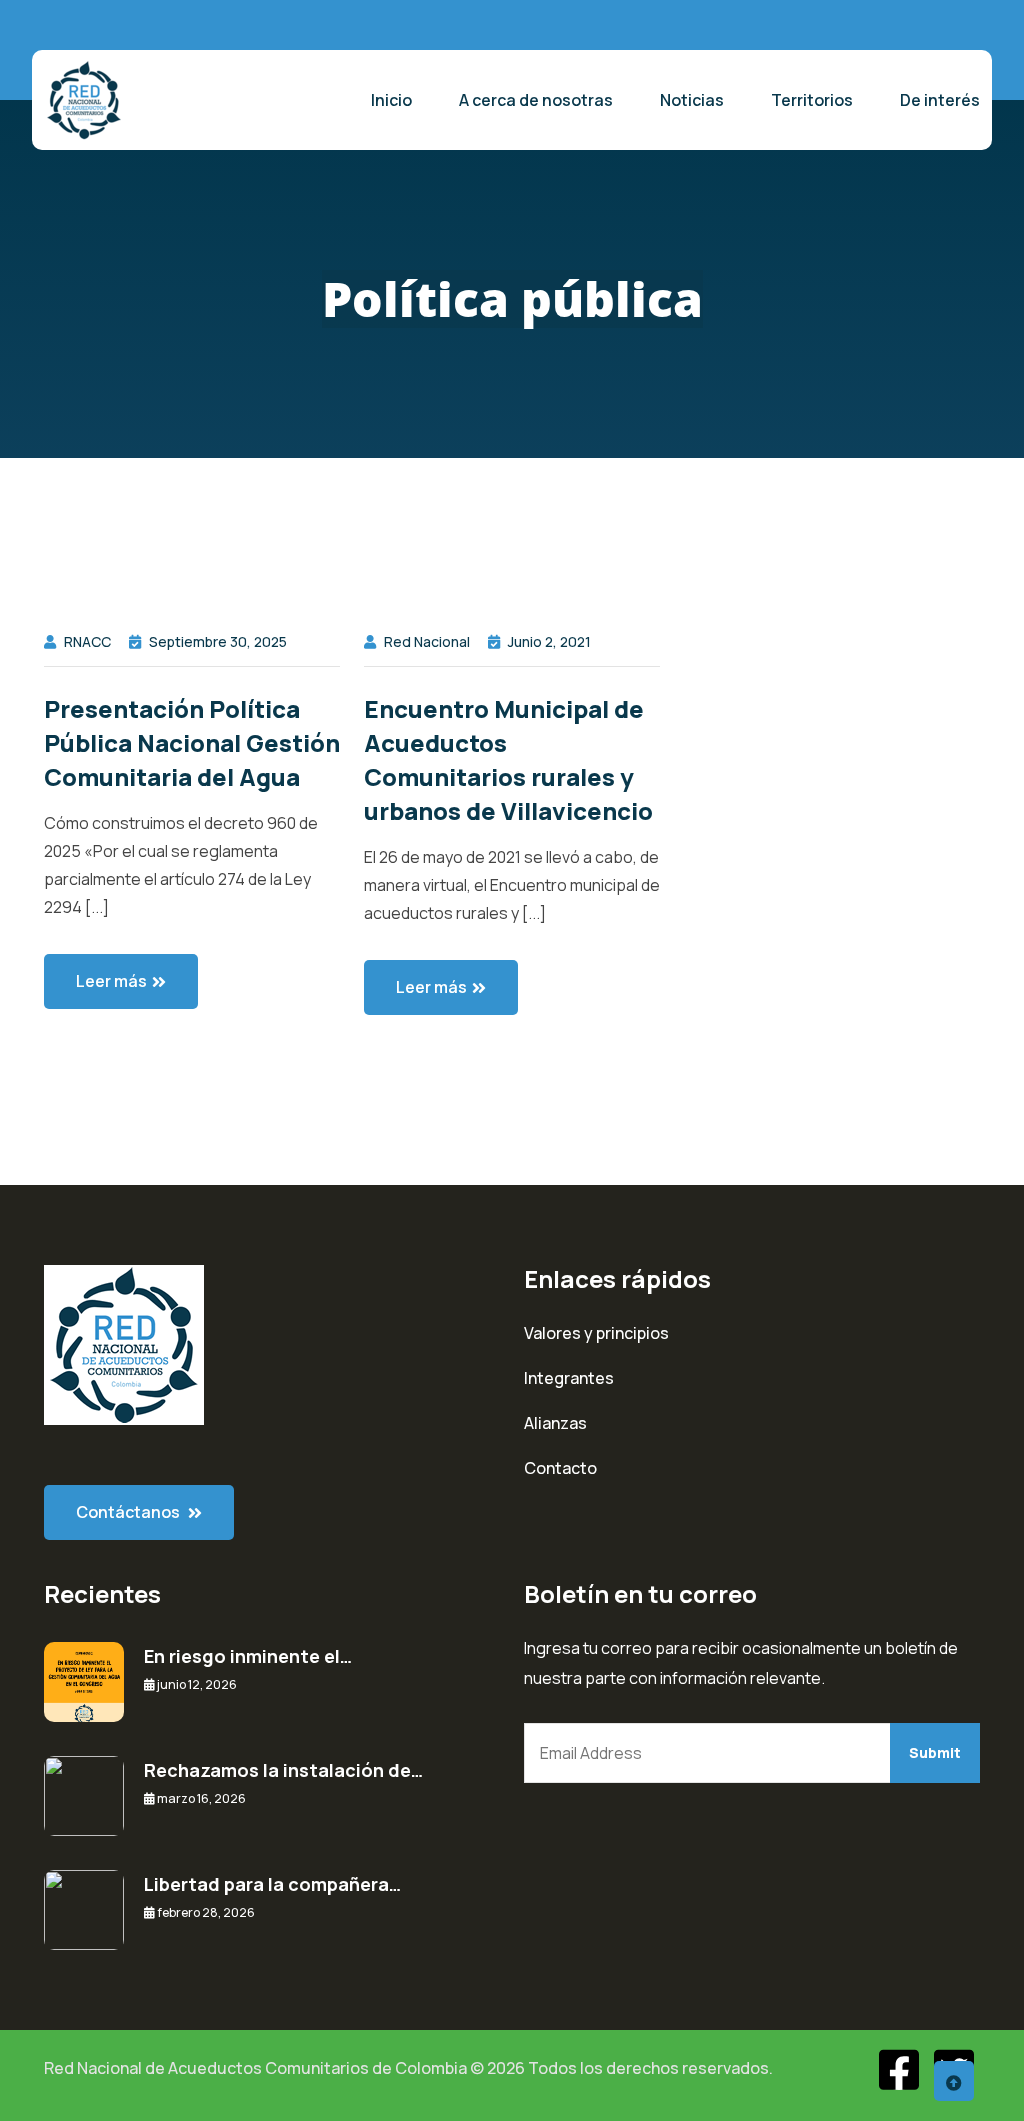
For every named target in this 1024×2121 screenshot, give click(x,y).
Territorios (812, 100)
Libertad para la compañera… (272, 1884)
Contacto (560, 1468)
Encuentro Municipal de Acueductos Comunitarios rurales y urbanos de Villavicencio (508, 759)
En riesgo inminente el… (248, 1656)
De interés (940, 100)
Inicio (391, 100)
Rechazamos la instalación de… (283, 1770)
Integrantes (569, 1378)
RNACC (87, 641)
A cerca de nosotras (536, 100)
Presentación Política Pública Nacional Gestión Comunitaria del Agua (192, 742)
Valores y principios (596, 1333)
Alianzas (555, 1423)
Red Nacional (427, 641)
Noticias (692, 100)
